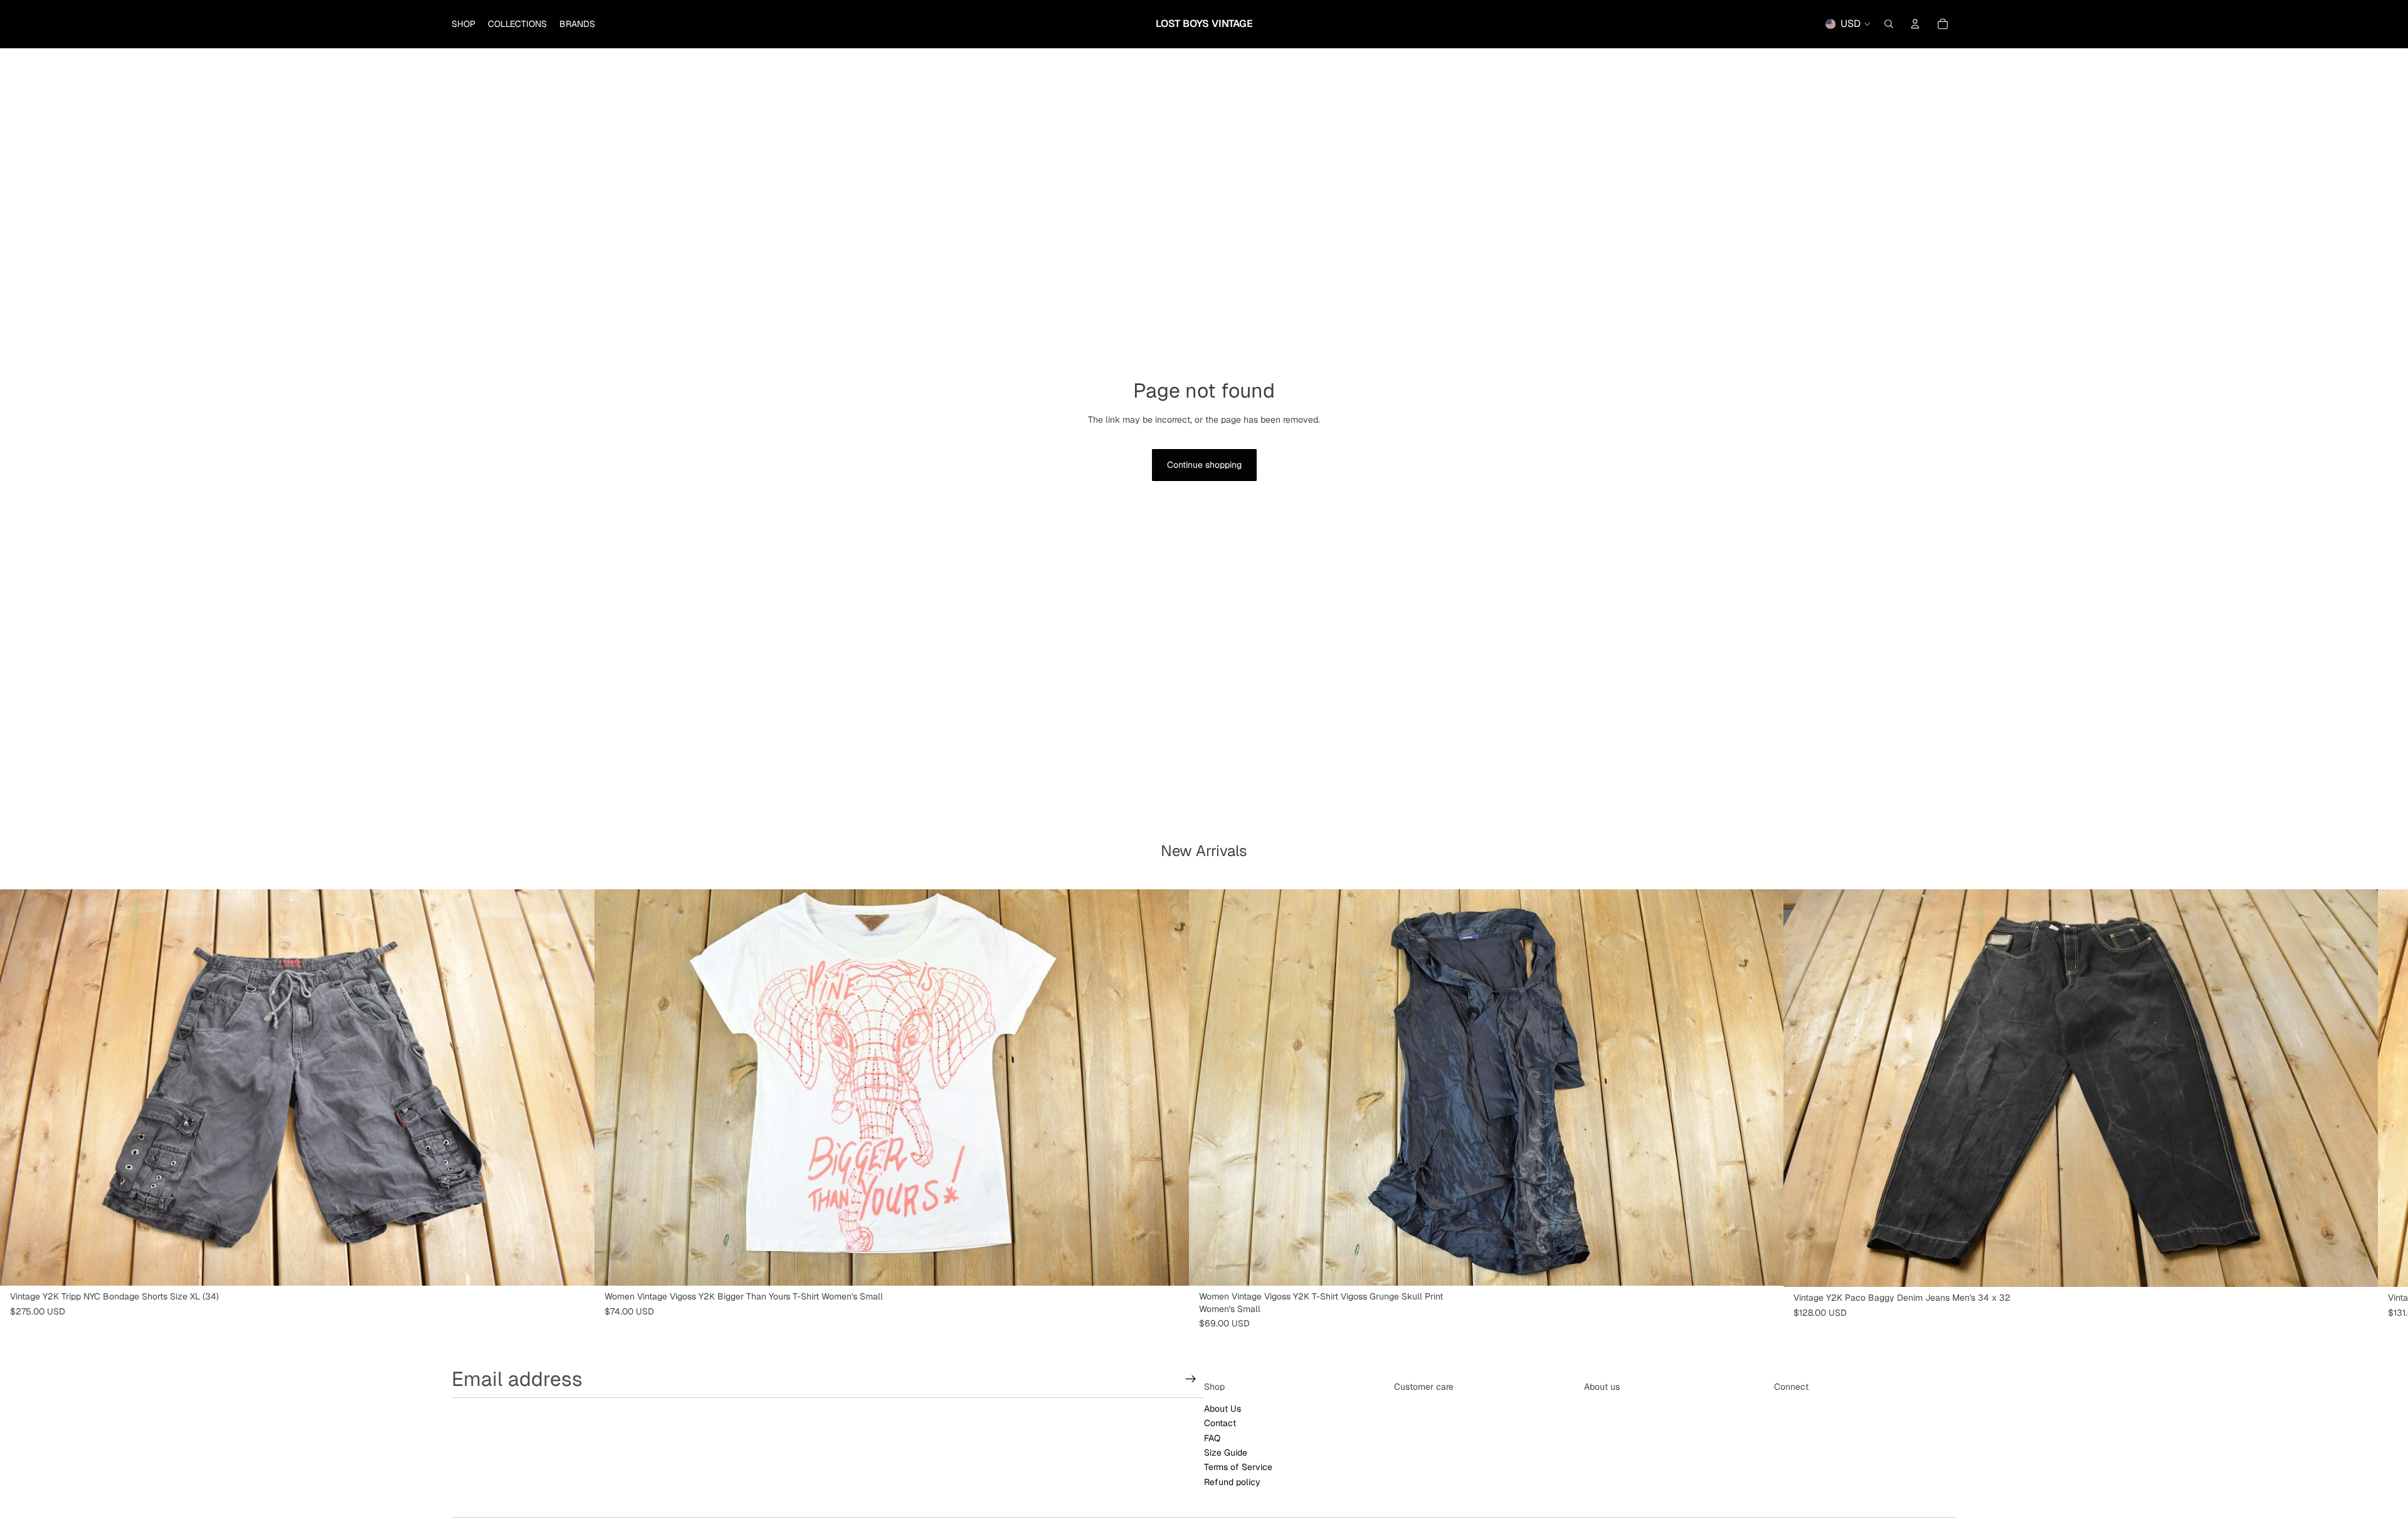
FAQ (1212, 1437)
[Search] (1889, 24)
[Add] (575, 1266)
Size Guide (1226, 1452)
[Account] (1915, 24)
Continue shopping (1204, 465)
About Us (1222, 1409)
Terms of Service (1238, 1467)
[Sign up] (1191, 1379)
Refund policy (1232, 1482)
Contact (1220, 1423)
